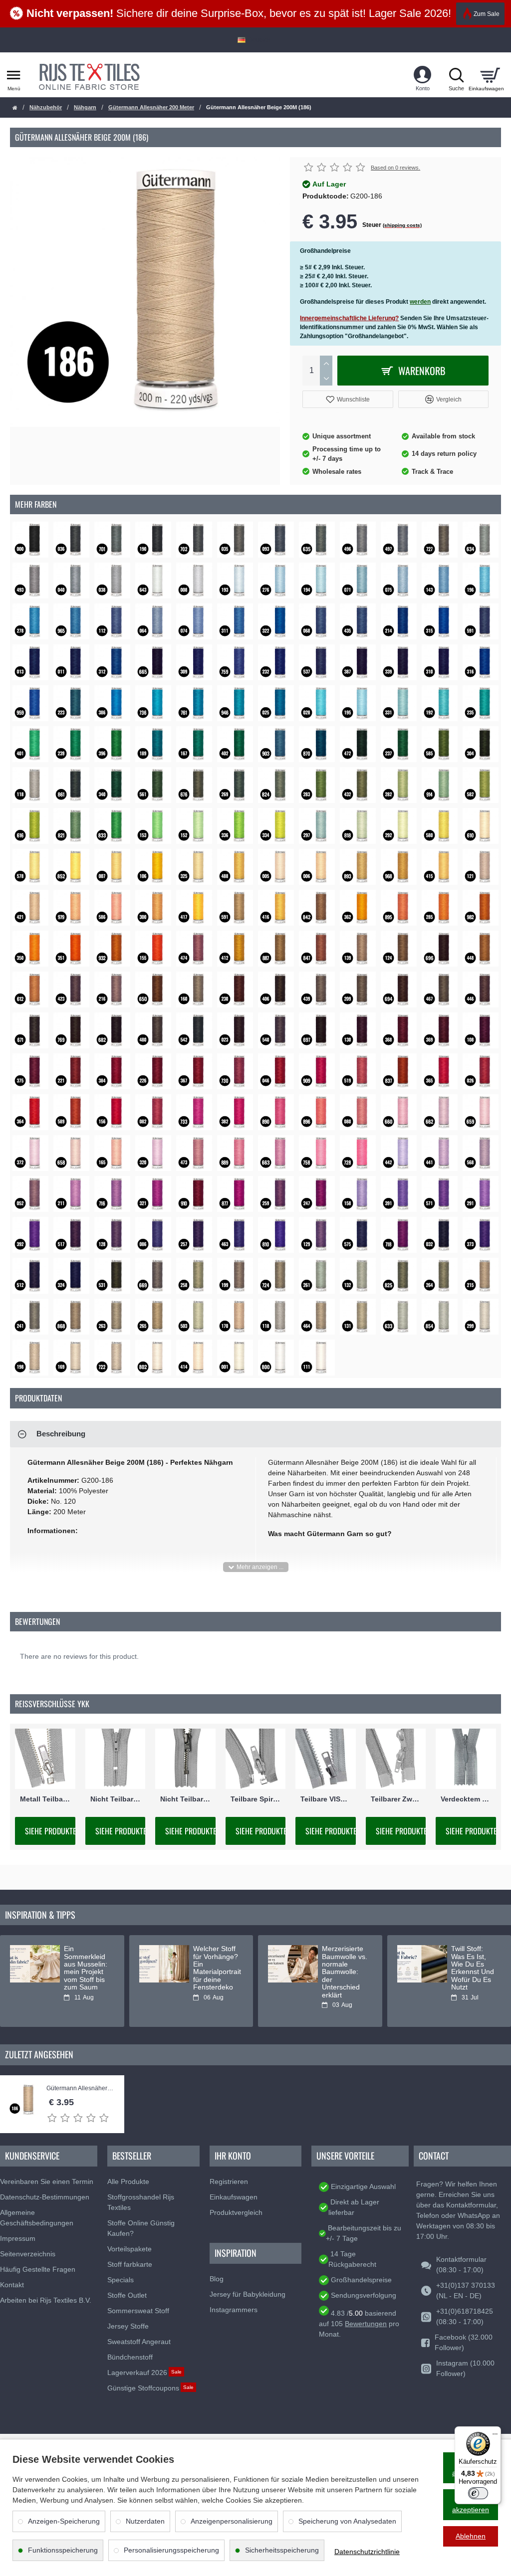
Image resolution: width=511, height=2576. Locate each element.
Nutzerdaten (145, 2521)
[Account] (422, 75)
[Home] (15, 108)
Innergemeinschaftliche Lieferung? (349, 318)
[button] (348, 399)
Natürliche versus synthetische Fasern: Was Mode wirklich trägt (343, 1968)
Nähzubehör (46, 107)
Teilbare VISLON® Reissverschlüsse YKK (326, 1799)
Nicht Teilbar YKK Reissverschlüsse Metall (185, 1799)
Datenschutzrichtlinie (367, 2552)
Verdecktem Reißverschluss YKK (466, 1799)
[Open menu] (14, 75)
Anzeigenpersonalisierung (232, 2521)
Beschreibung (61, 1434)
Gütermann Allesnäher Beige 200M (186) (80, 2088)
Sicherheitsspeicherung (282, 2550)
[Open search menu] (456, 75)
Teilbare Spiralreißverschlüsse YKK (256, 1799)
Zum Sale (487, 14)
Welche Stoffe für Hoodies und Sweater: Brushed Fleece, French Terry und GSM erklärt (86, 1976)
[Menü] (495, 2432)
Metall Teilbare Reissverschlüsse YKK (45, 1799)
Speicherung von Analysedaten (347, 2521)
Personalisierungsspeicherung (171, 2550)
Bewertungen (366, 2324)
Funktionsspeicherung (63, 2550)
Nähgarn (85, 107)
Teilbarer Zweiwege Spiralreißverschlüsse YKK (396, 1799)
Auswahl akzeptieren (471, 2504)
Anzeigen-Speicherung (64, 2521)
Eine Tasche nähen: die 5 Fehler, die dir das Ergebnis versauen (473, 1964)
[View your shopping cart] (490, 75)
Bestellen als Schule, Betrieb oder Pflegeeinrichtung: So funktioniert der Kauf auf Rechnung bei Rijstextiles (216, 1976)
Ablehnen (471, 2536)
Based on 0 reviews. (395, 168)
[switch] (478, 2493)
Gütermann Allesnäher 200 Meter (151, 107)
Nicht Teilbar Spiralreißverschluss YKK (116, 1799)
